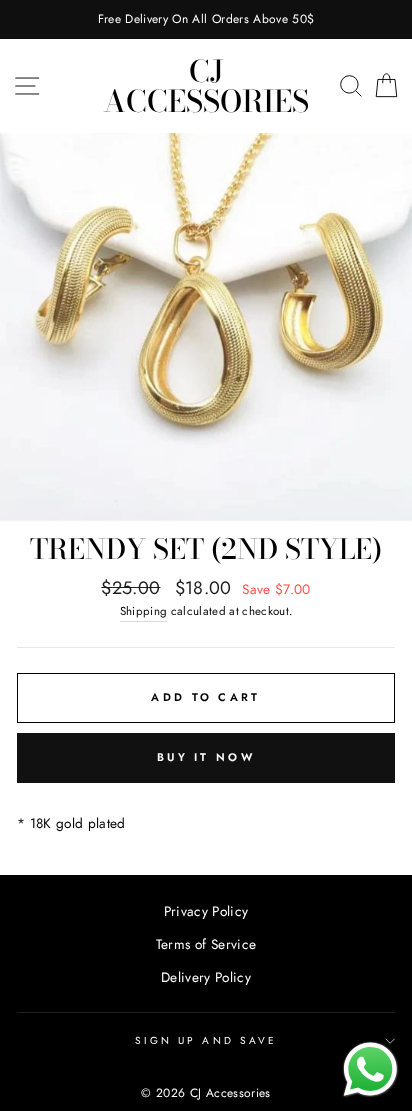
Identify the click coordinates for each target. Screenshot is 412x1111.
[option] (206, 19)
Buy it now (206, 757)
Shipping (144, 611)
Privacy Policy (206, 911)
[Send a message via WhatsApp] (370, 1069)
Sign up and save (206, 1040)
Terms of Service (206, 944)
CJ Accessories (206, 86)
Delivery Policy (206, 977)
